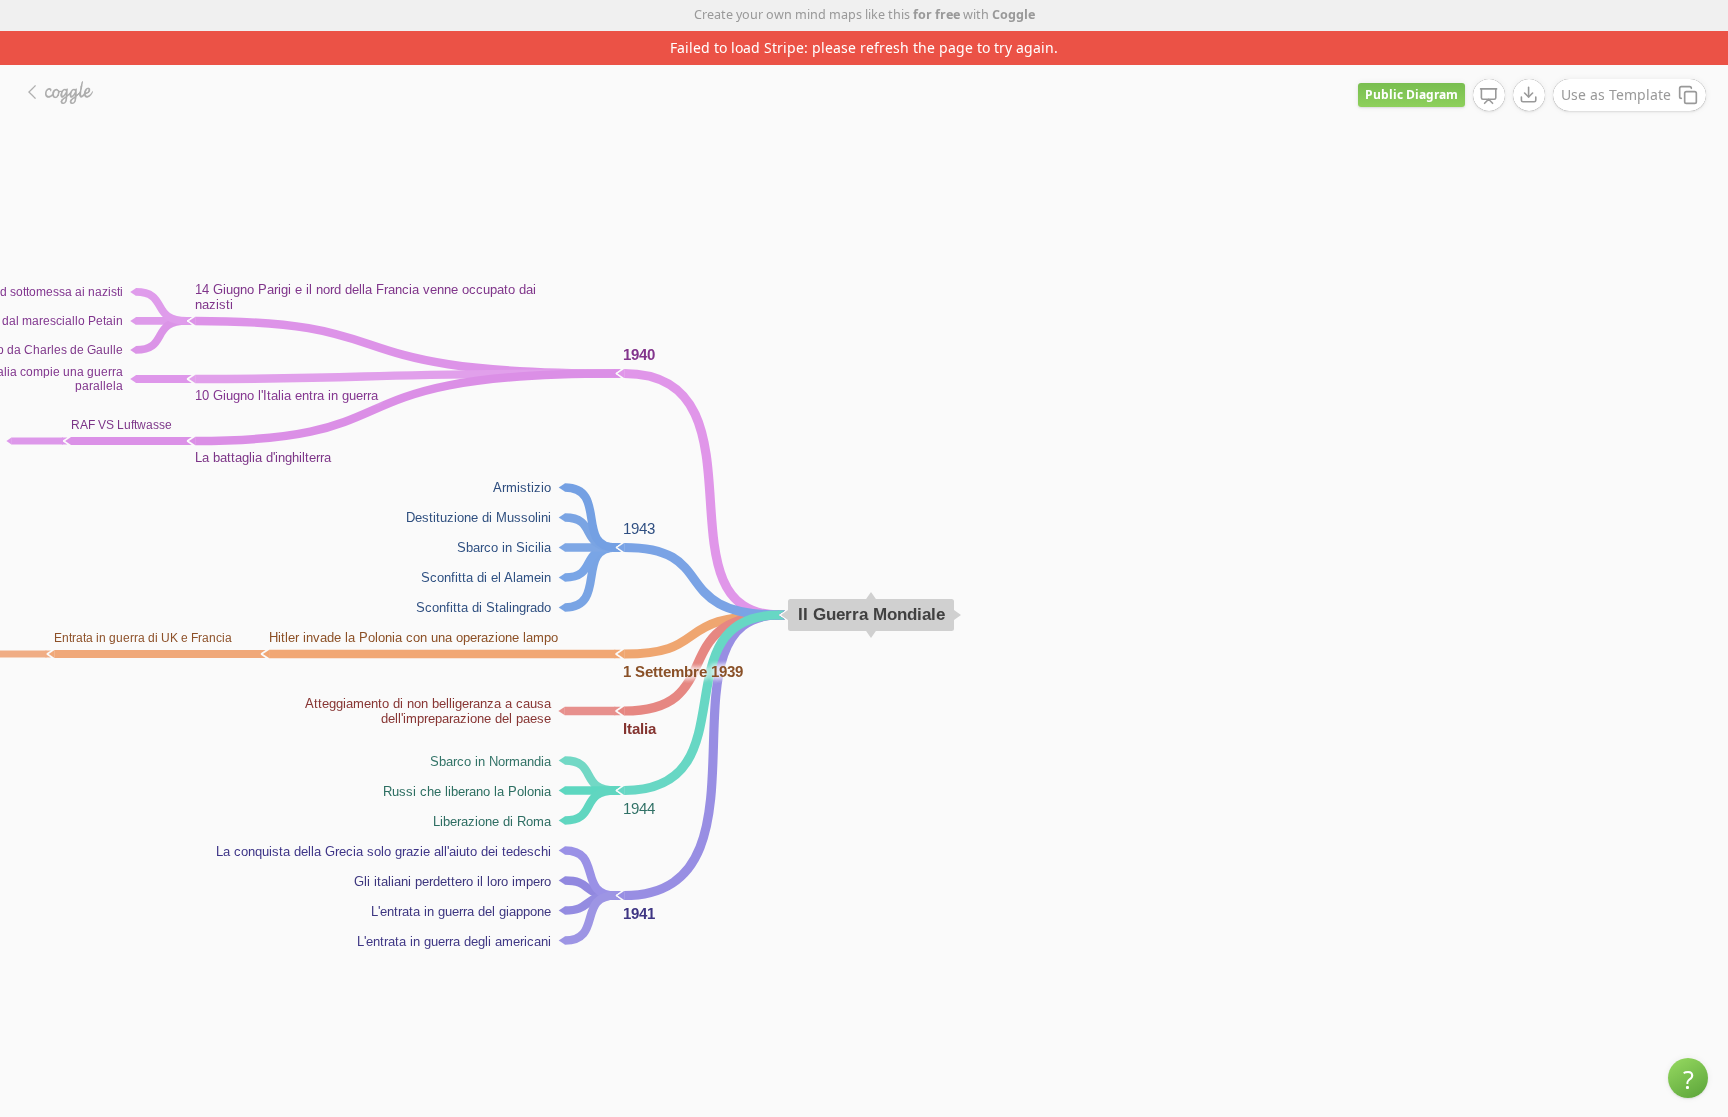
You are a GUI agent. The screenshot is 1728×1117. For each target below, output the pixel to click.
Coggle (1013, 14)
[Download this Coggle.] (1529, 95)
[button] (1688, 1078)
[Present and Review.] (1489, 96)
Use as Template (1616, 94)
